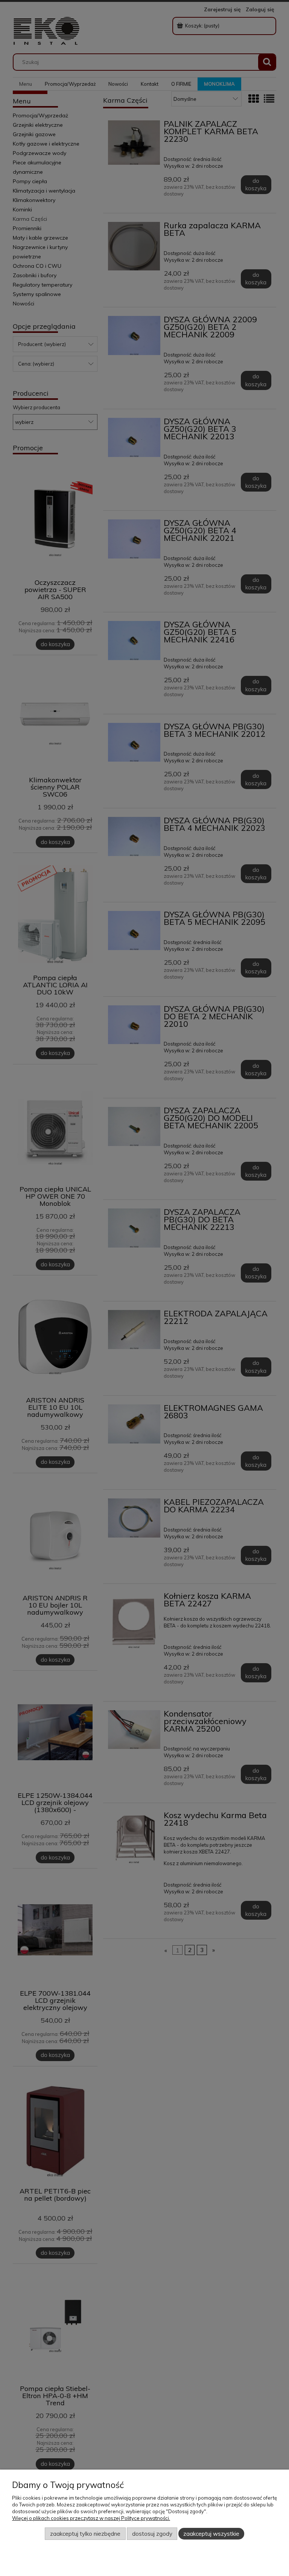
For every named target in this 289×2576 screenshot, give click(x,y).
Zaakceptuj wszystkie (211, 2534)
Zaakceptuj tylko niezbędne (85, 2534)
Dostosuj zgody (152, 2534)
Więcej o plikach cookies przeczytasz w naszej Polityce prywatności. (91, 2518)
